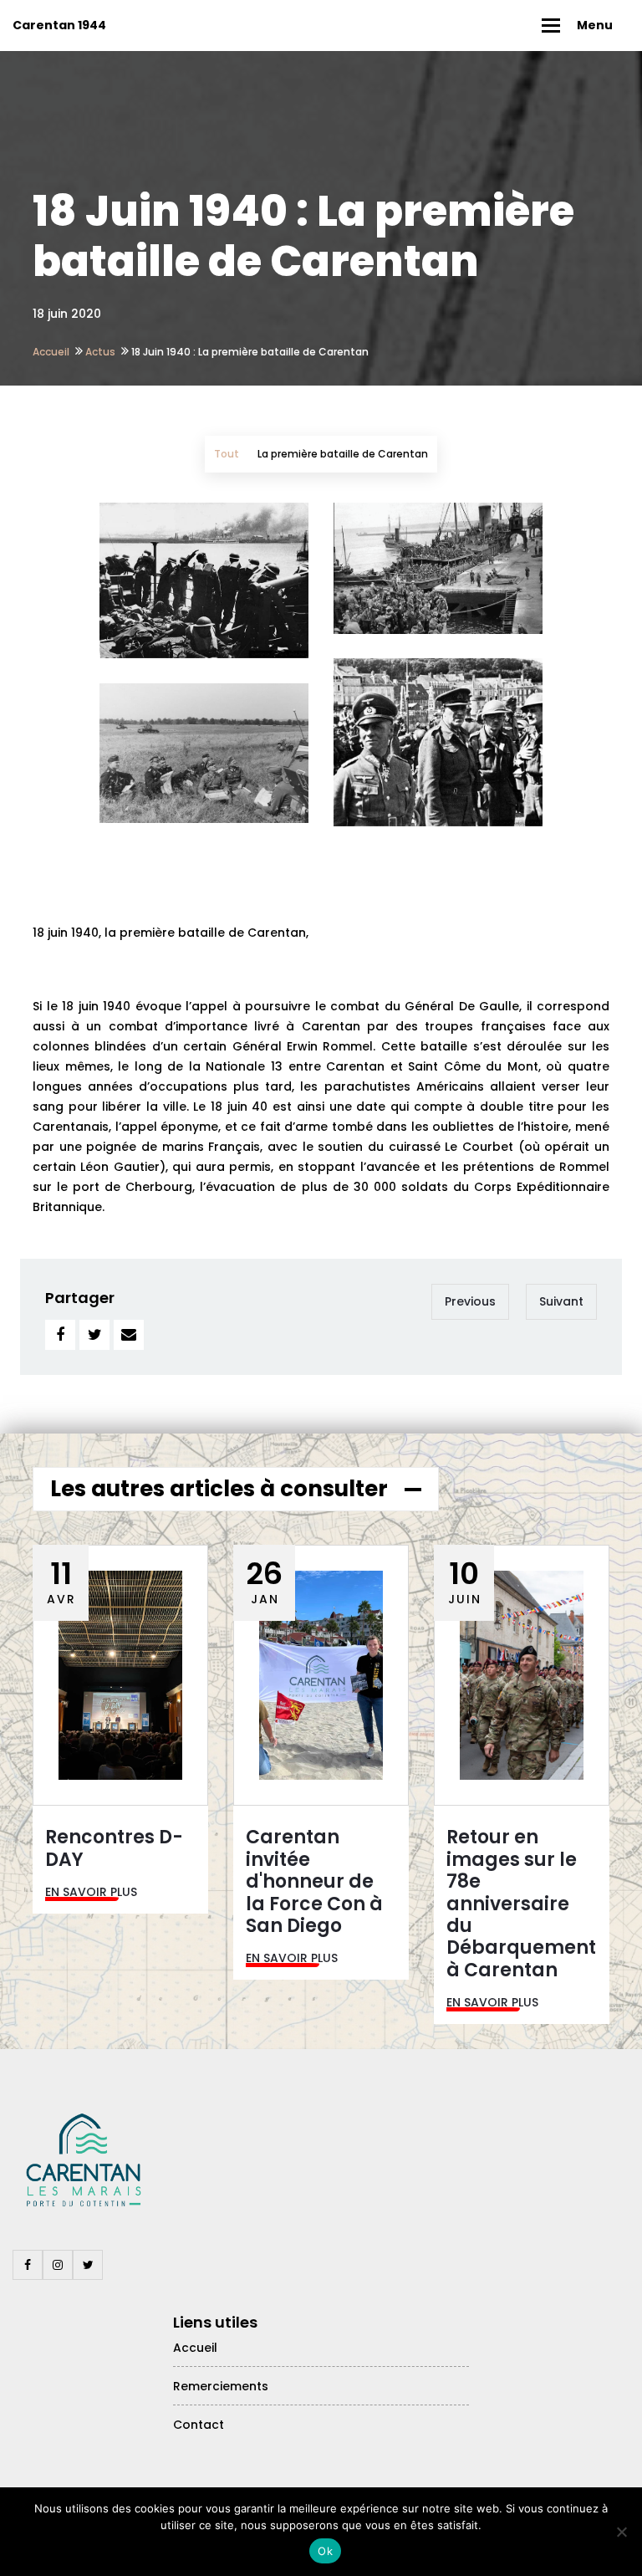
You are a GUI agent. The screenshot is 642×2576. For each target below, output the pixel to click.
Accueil (51, 352)
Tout (227, 454)
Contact (199, 2425)
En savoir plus (91, 1892)
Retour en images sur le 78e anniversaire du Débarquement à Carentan (521, 1903)
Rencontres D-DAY (114, 1848)
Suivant (561, 1301)
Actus (100, 352)
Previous (470, 1301)
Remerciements (221, 2386)
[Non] (621, 2532)
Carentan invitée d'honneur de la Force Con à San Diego (314, 1881)
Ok (325, 2551)
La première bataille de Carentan (343, 454)
